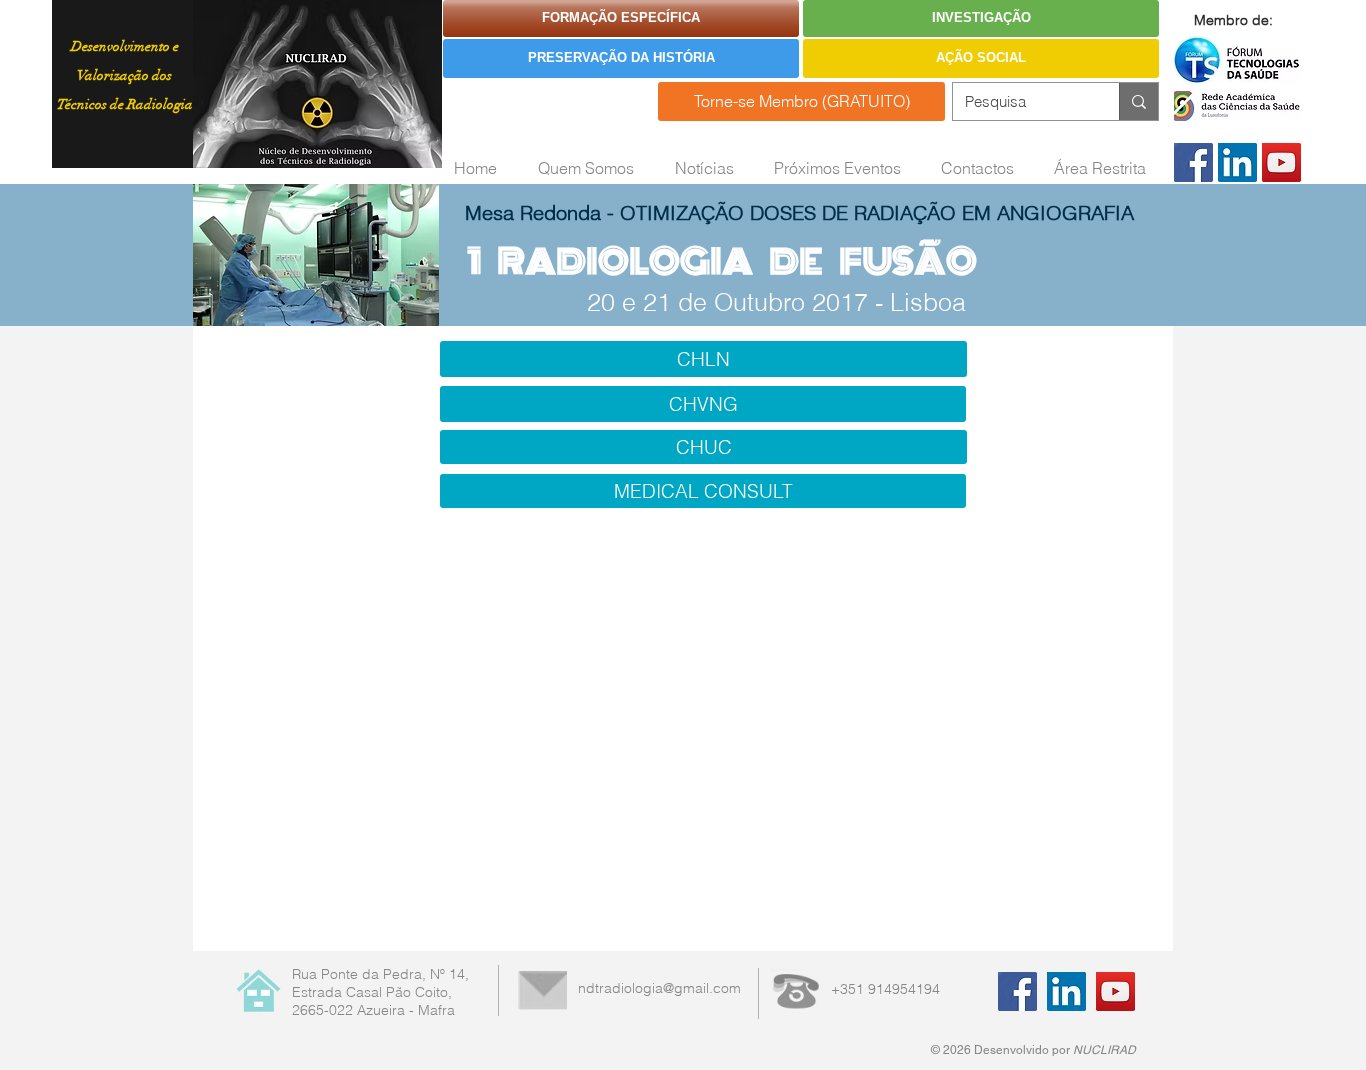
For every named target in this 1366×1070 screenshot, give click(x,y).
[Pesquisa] (1138, 101)
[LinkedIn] (1237, 162)
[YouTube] (1281, 162)
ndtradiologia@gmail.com (659, 988)
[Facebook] (1193, 162)
